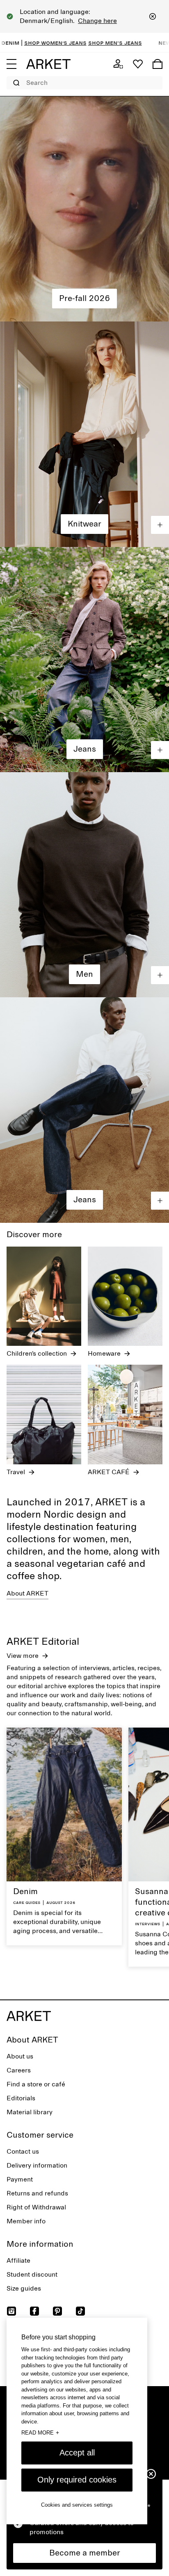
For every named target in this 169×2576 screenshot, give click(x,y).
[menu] (11, 64)
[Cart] (158, 64)
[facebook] (34, 2311)
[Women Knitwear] (84, 434)
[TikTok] (80, 2311)
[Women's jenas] (84, 660)
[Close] (153, 16)
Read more (40, 2432)
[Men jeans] (84, 1110)
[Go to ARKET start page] (48, 64)
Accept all (77, 2453)
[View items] (160, 525)
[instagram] (11, 2311)
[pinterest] (57, 2311)
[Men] (84, 885)
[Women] (84, 209)
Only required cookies (77, 2480)
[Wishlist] (138, 64)
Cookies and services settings (77, 2505)
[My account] (118, 64)
